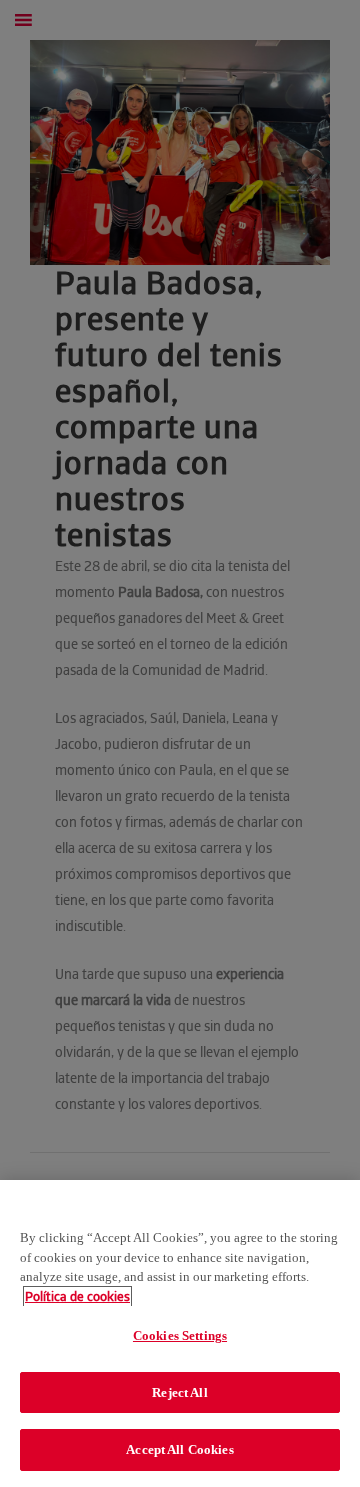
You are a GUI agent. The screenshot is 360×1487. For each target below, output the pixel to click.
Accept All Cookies (179, 1449)
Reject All (179, 1392)
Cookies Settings (180, 1335)
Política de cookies (77, 1296)
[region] (180, 1333)
